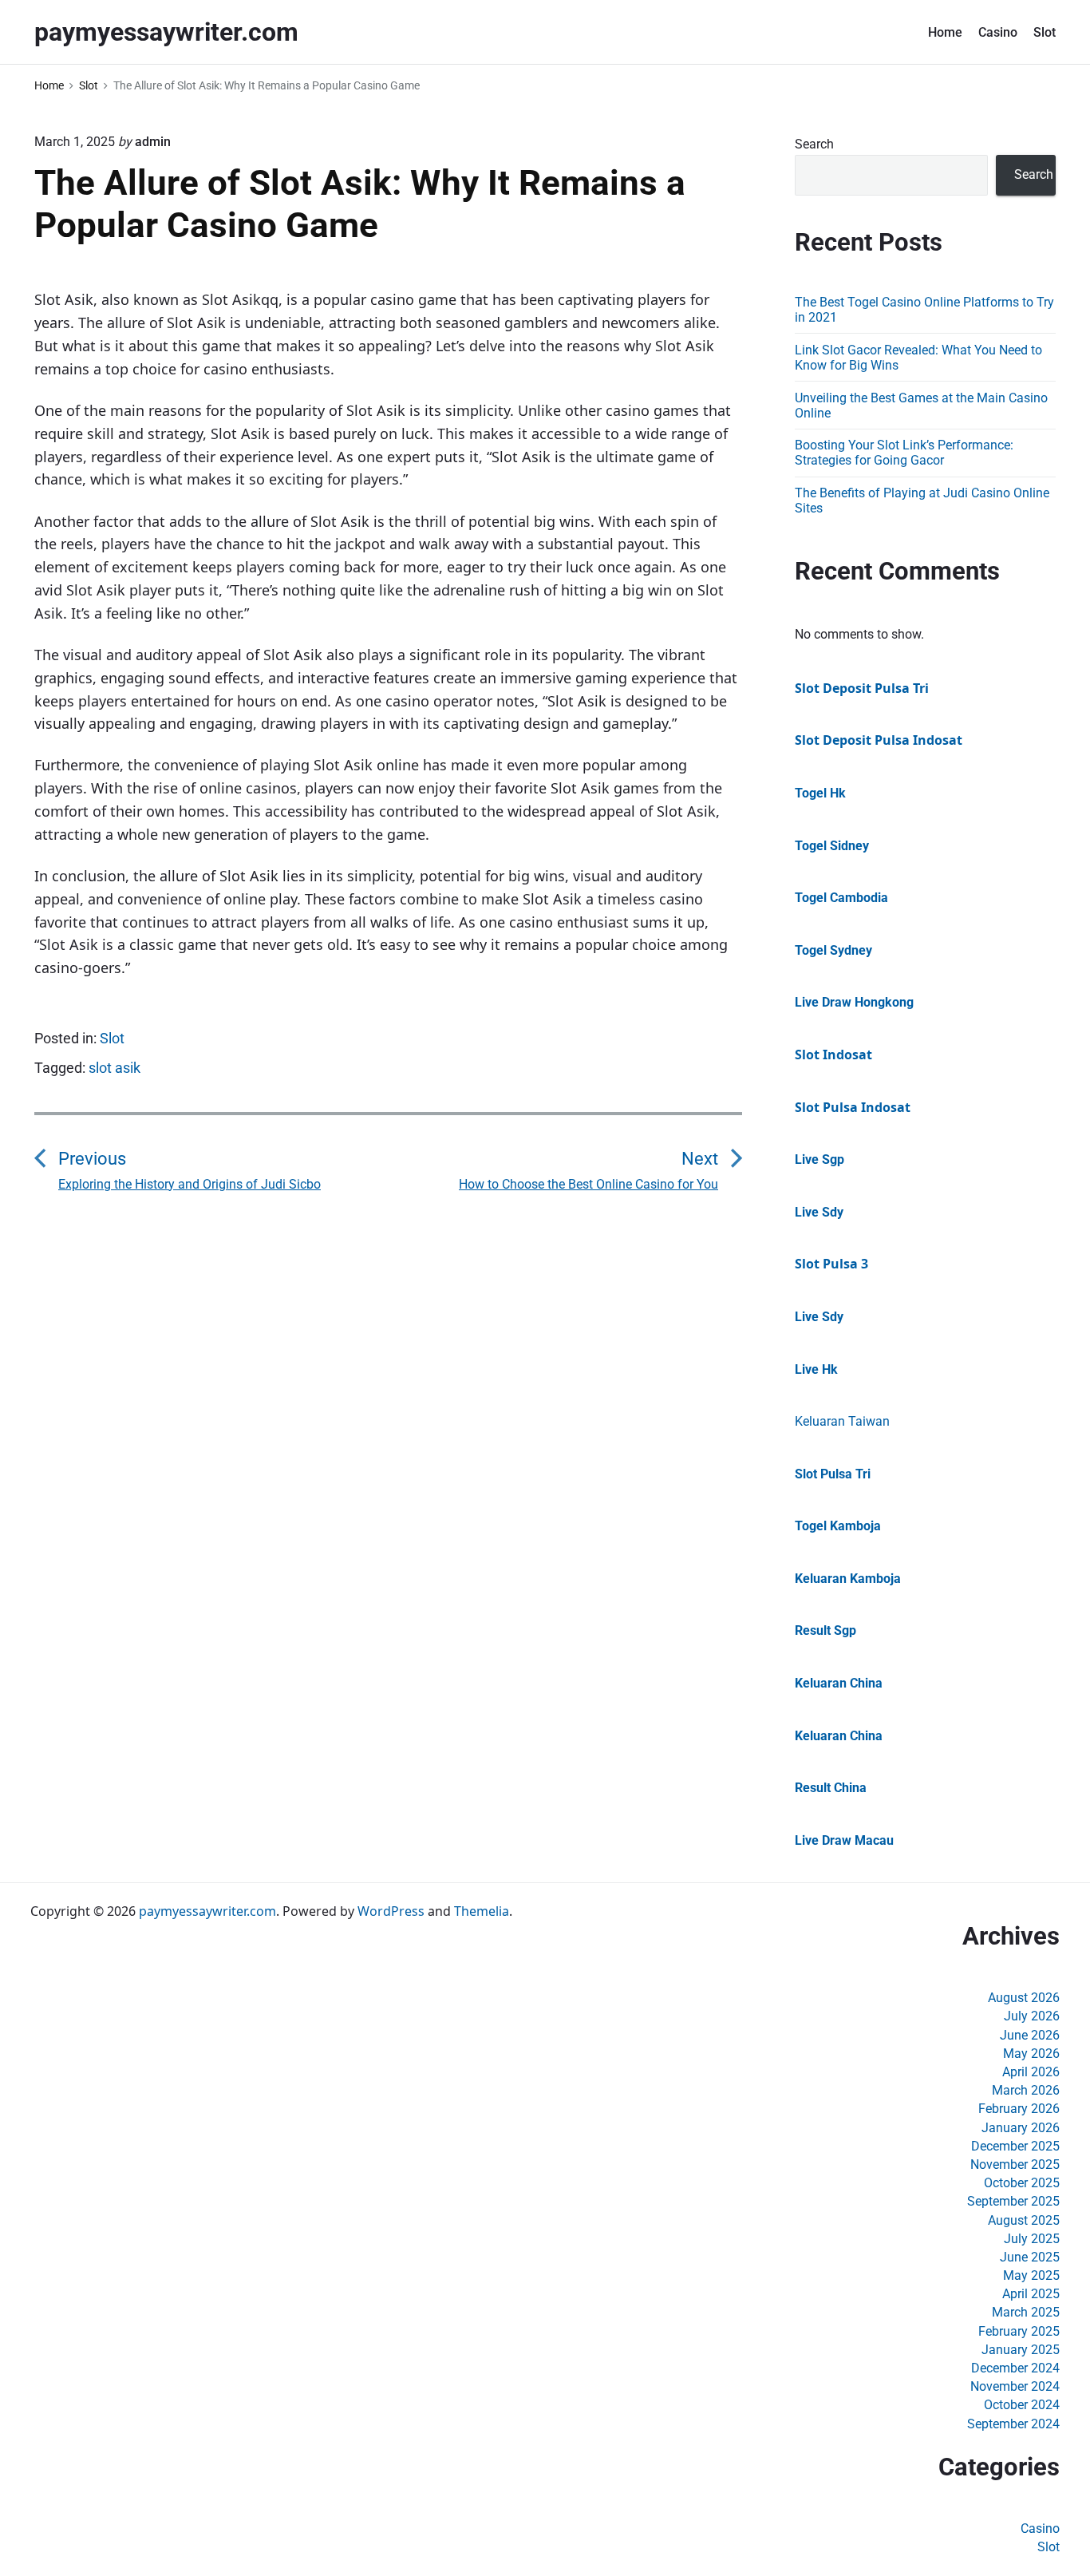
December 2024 (1015, 2368)
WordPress (391, 1911)
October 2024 (1022, 2405)
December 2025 (1015, 2146)
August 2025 (1024, 2220)
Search (814, 144)
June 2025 (1030, 2257)
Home (945, 32)
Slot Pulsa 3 (831, 1264)
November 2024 (1015, 2386)
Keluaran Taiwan (842, 1421)
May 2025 (1031, 2275)
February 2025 (1019, 2331)
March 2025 (1026, 2312)
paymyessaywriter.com (207, 1911)
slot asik (115, 1068)
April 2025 (1031, 2294)
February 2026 (1019, 2109)
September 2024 (1013, 2424)
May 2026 (1031, 2054)
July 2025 (1032, 2239)
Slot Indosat (833, 1055)
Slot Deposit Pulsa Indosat (879, 740)
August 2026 (1024, 1998)
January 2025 (1021, 2350)
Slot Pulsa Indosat (853, 1107)
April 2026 (1031, 2072)
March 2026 (1026, 2090)
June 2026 (1030, 2035)
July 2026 (1032, 2016)
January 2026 (1021, 2128)
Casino (998, 32)
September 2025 (1013, 2201)
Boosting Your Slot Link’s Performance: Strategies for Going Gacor (904, 453)
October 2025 (1022, 2183)
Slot (1045, 32)
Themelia (482, 1911)
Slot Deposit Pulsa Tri (862, 688)
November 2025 (1015, 2164)
